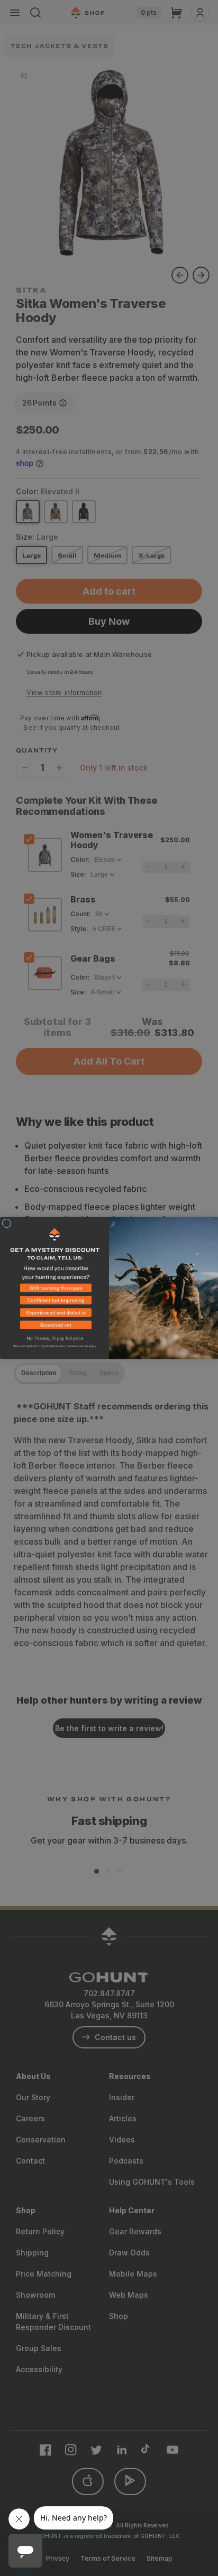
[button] (54, 1290)
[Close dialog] (7, 1223)
